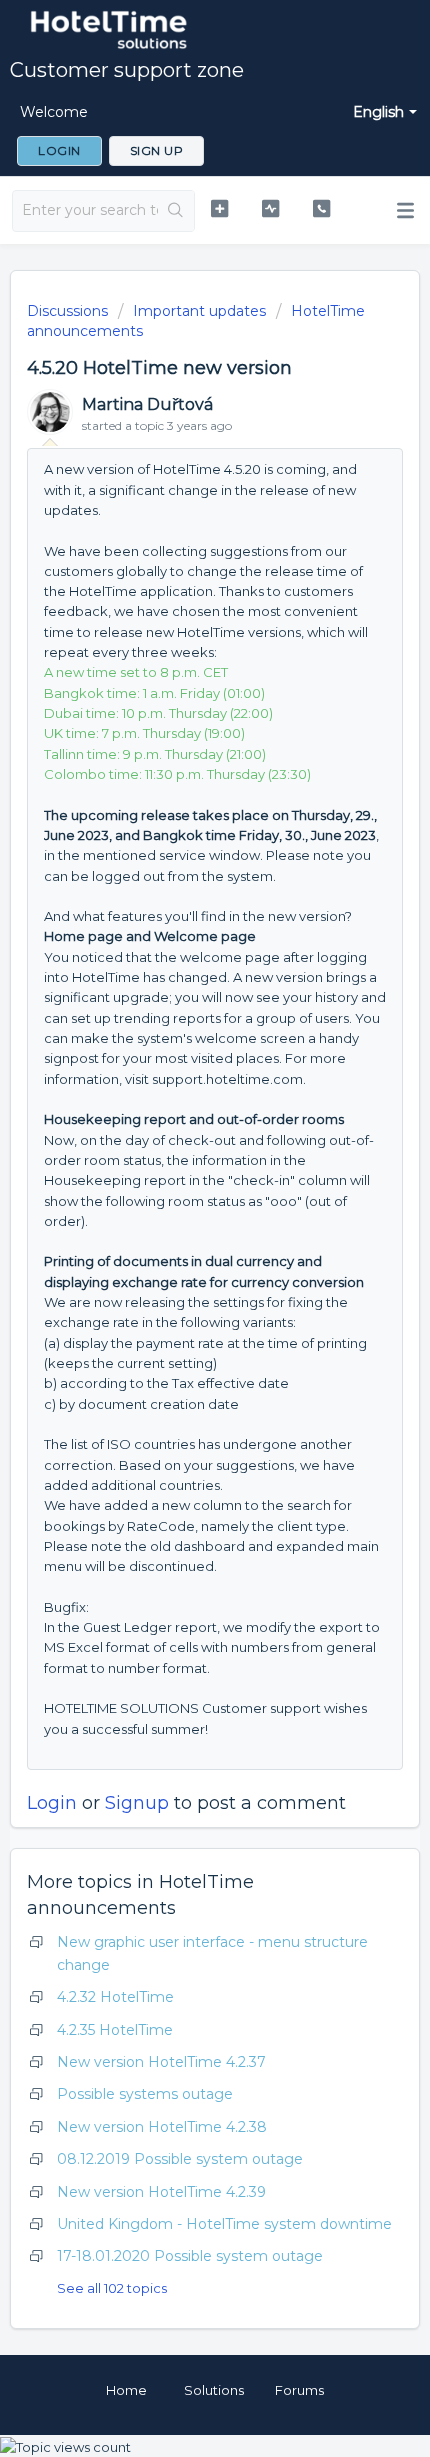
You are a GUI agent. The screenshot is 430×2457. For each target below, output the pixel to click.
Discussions (67, 311)
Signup (137, 1803)
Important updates (199, 311)
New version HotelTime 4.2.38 (162, 2127)
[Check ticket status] (270, 208)
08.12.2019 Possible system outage (180, 2159)
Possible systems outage (145, 2094)
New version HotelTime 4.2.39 (161, 2192)
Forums (299, 2390)
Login (52, 1803)
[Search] (176, 211)
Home (126, 2390)
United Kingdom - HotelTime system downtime (224, 2224)
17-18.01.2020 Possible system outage (190, 2256)
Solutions (214, 2390)
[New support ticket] (219, 208)
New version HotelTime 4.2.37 (161, 2062)
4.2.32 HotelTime (115, 1997)
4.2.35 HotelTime (115, 2030)
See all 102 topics (112, 2288)
